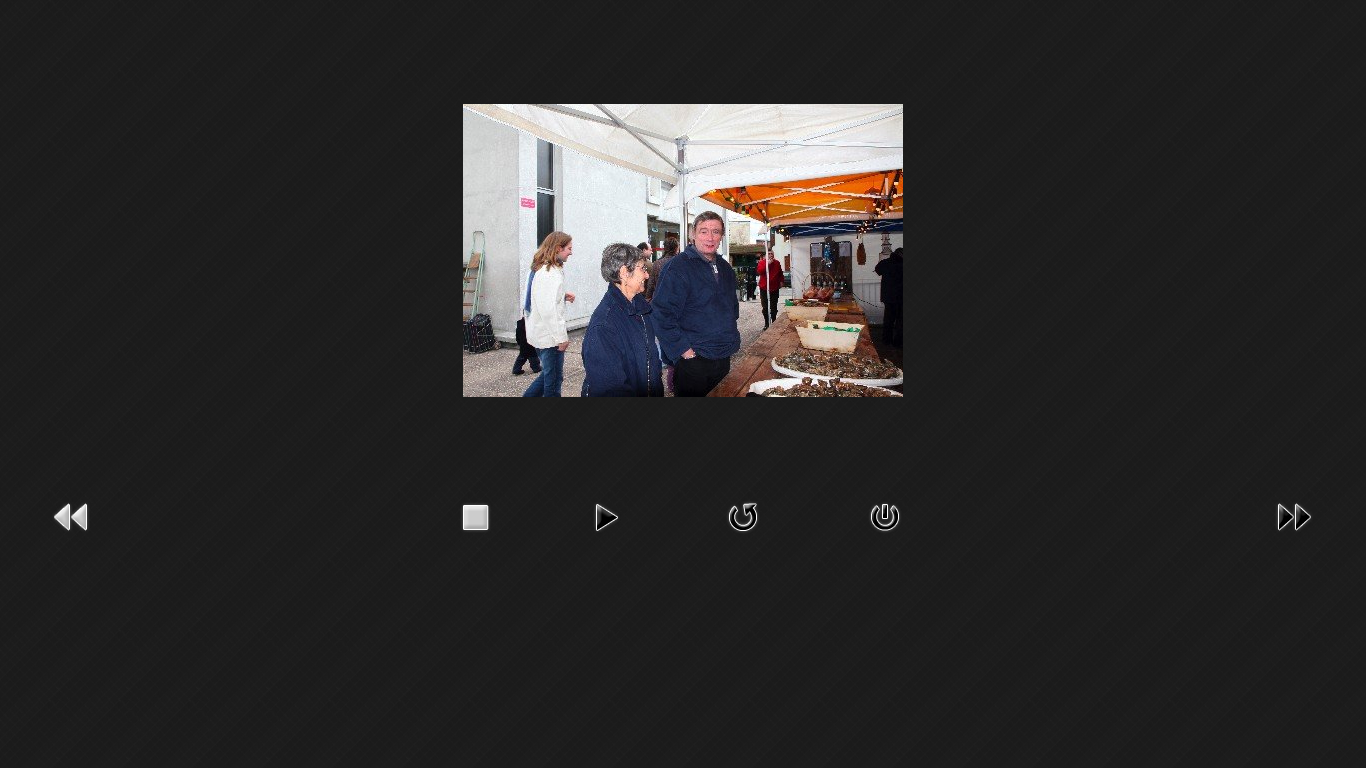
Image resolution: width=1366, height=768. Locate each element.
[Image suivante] (1294, 515)
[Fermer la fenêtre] (885, 515)
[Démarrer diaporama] (606, 515)
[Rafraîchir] (743, 515)
